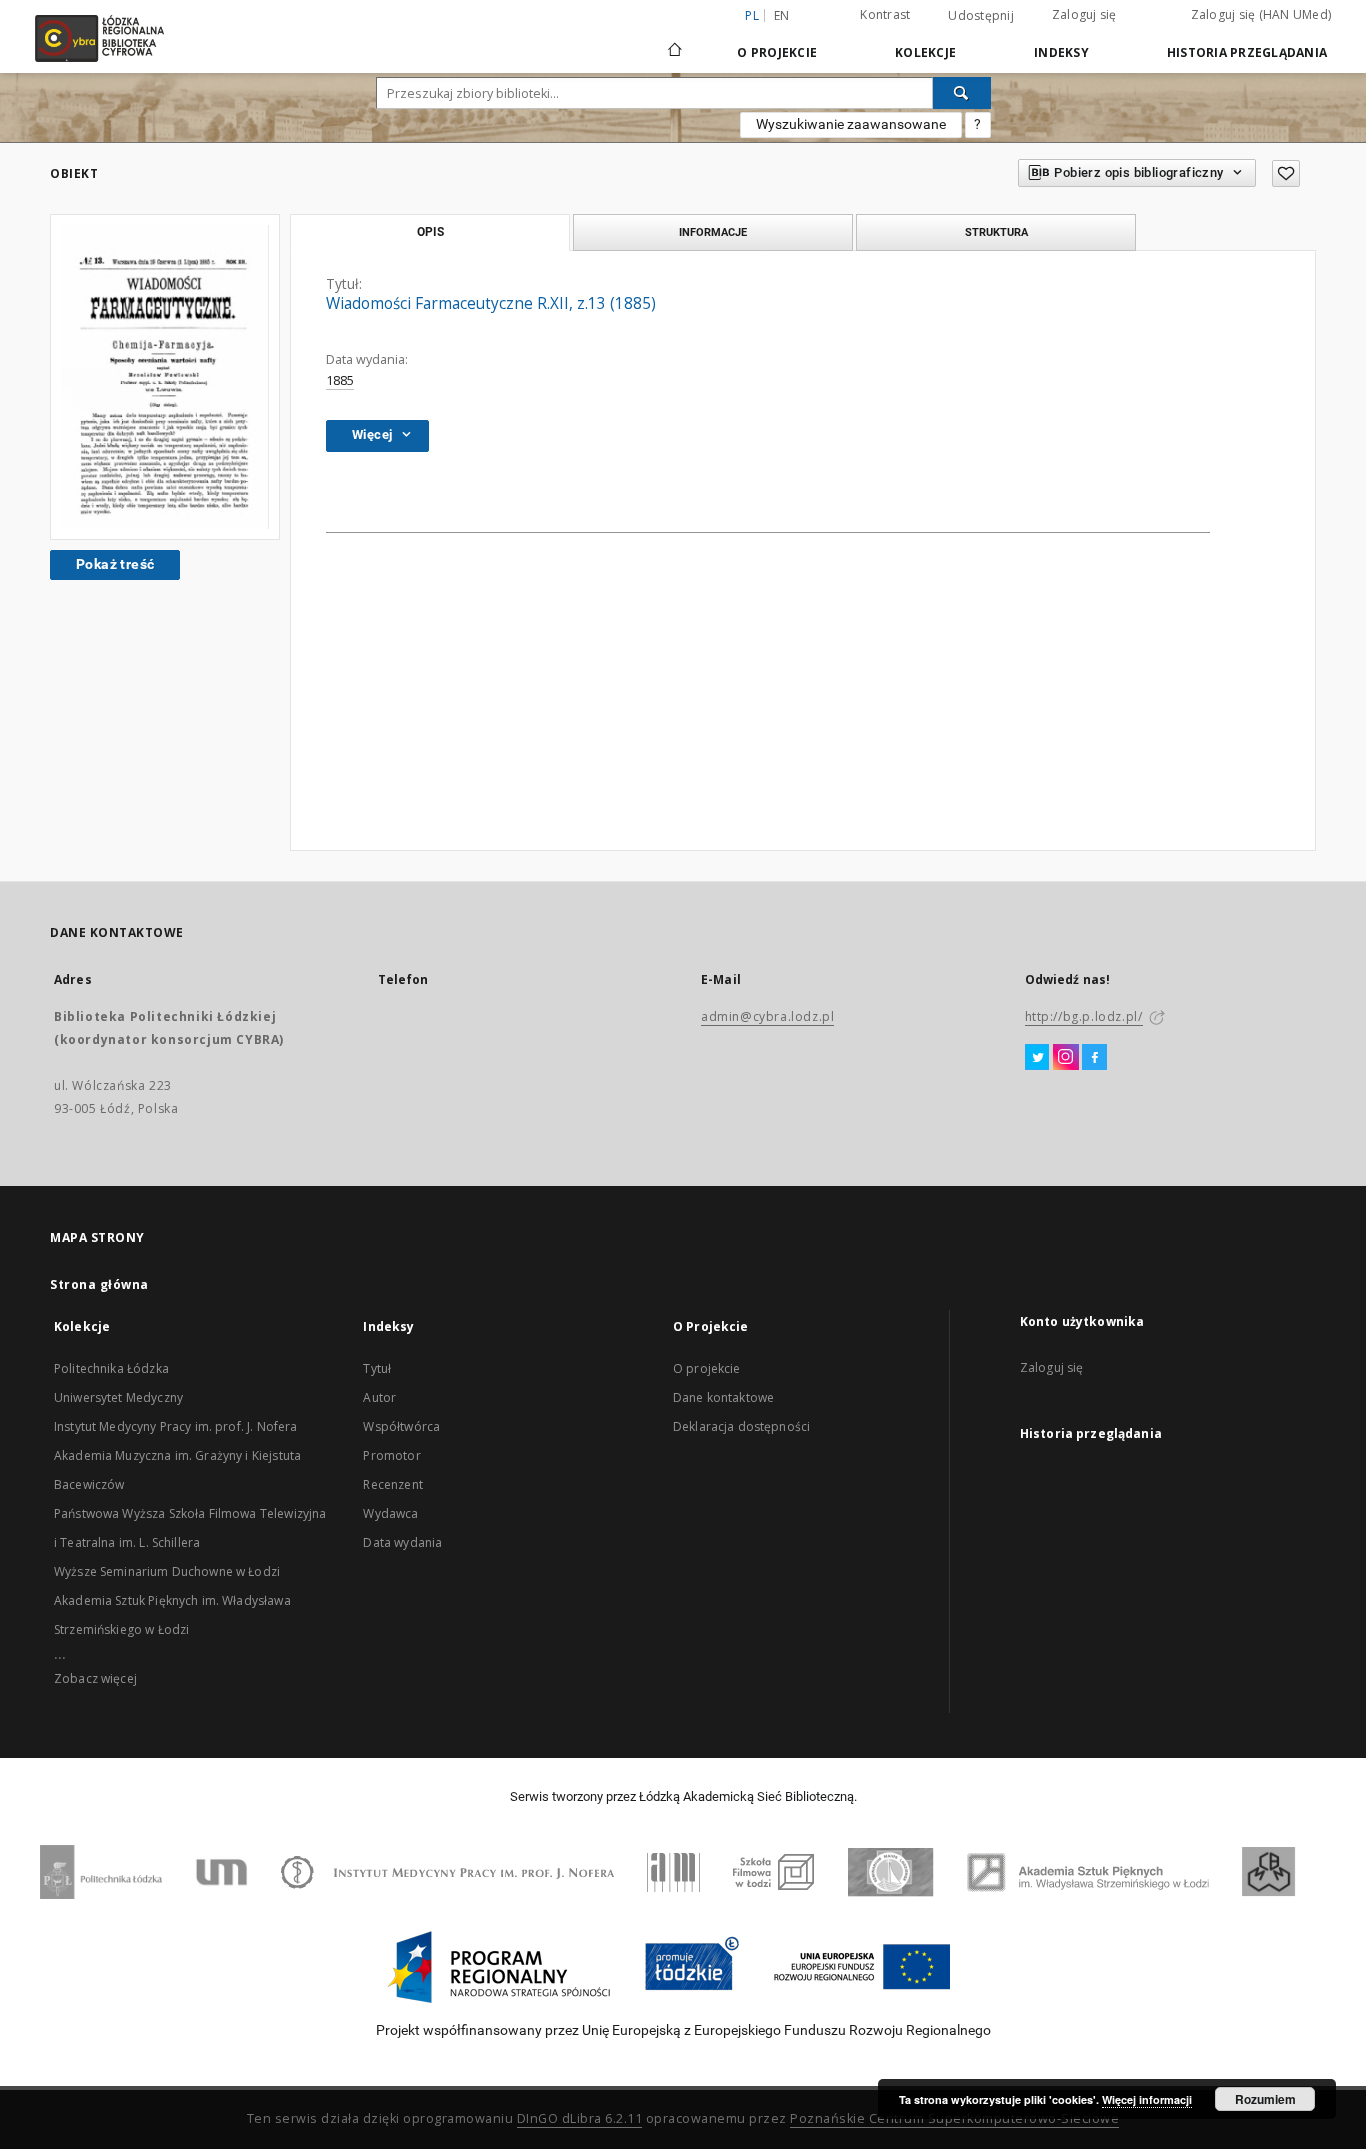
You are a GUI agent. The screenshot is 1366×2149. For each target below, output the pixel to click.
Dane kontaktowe (723, 1397)
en (782, 15)
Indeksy (1061, 52)
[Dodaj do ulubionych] (1286, 173)
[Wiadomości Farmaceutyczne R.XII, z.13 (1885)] (165, 377)
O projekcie (707, 1368)
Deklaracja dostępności (741, 1426)
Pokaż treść (115, 564)
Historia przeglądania (1247, 52)
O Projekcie (777, 52)
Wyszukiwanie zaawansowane (851, 124)
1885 (340, 380)
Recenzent (392, 1484)
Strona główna (99, 1284)
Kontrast (885, 14)
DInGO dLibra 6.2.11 (580, 2118)
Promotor (391, 1455)
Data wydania (402, 1542)
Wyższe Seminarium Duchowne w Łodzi (167, 1571)
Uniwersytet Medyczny (118, 1397)
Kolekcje (925, 52)
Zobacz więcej (95, 1678)
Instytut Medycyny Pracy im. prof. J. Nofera (175, 1426)
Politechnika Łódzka (111, 1368)
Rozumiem (1265, 2099)
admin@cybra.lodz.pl (767, 1016)
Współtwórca (401, 1426)
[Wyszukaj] (962, 93)
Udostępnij (981, 16)
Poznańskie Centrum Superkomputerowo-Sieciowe (954, 2118)
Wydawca (390, 1513)
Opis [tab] (430, 232)
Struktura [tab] (996, 232)
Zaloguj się (1084, 14)
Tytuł (377, 1368)
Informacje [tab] (713, 232)
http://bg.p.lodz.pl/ (1084, 1016)
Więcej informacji (1147, 2099)
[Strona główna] (675, 41)
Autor (379, 1397)
